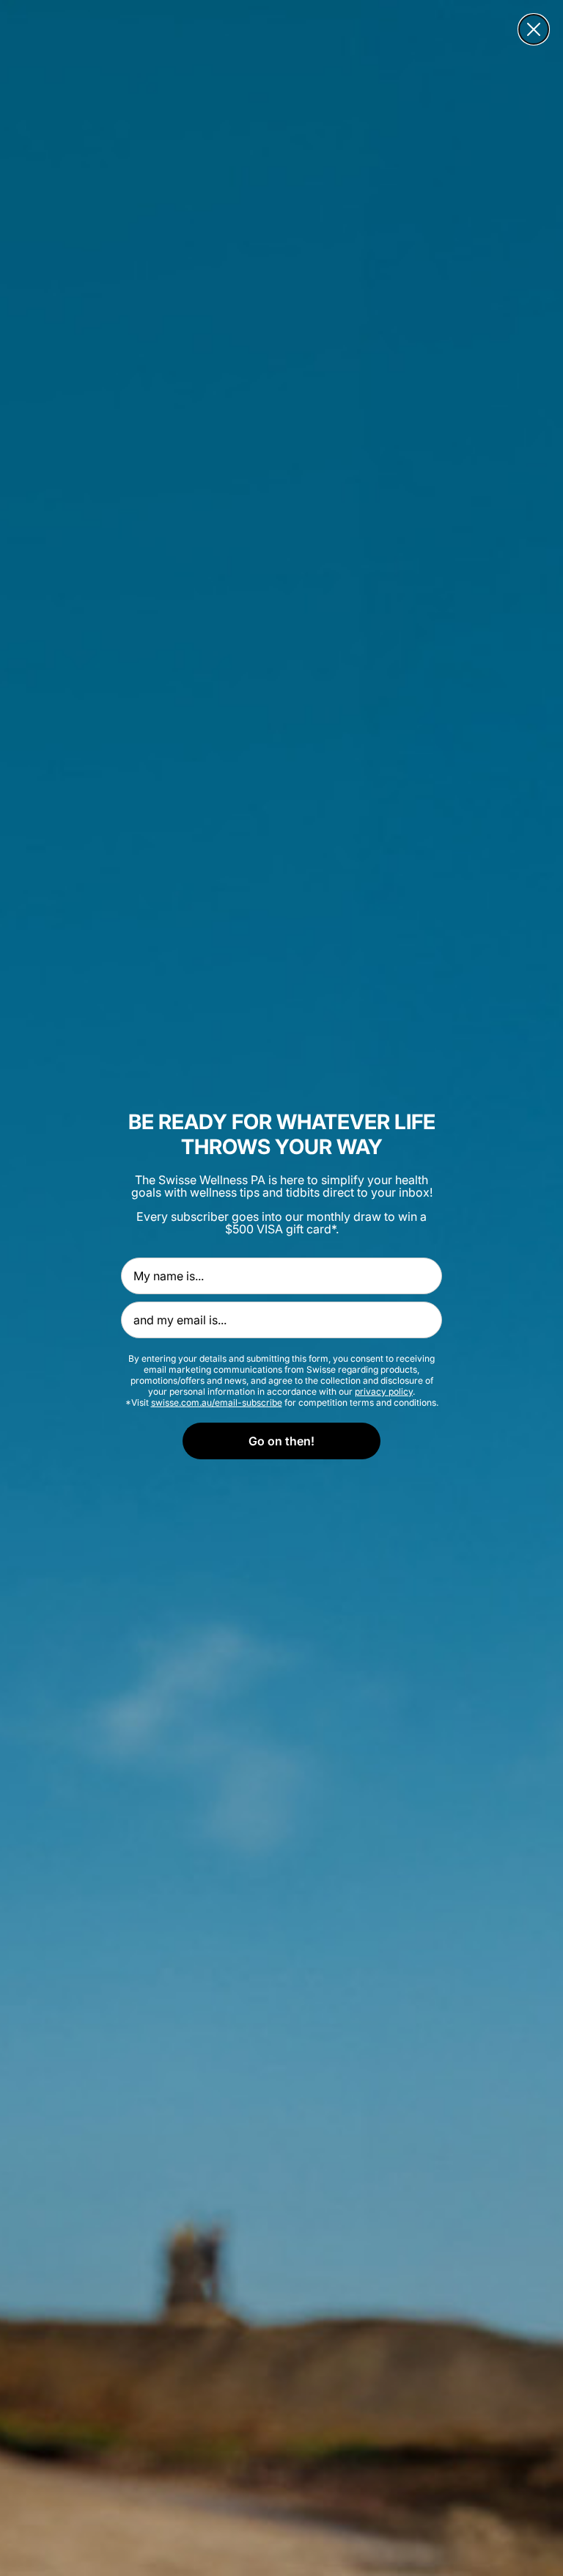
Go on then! (281, 1441)
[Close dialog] (534, 29)
